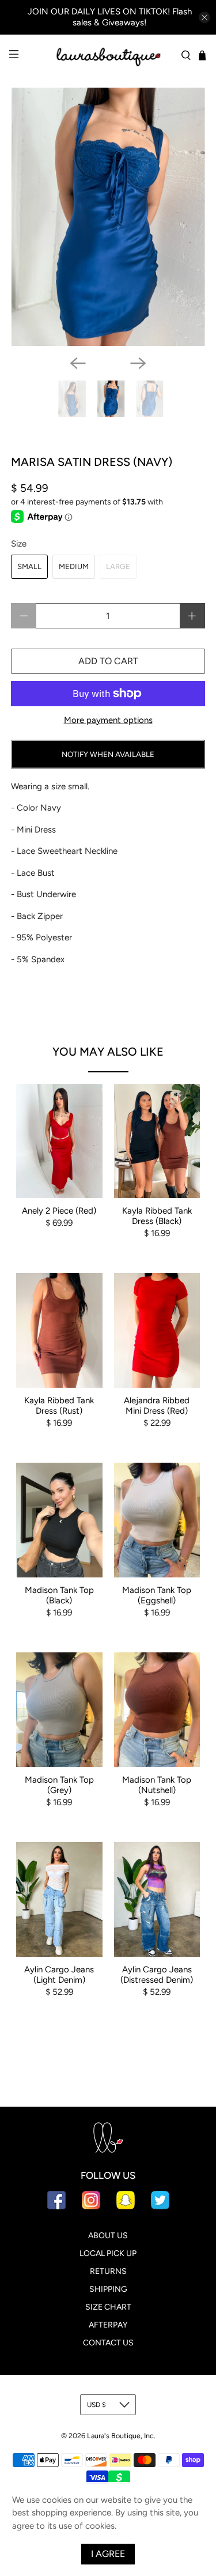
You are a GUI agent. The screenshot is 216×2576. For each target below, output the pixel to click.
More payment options (108, 720)
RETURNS (108, 2271)
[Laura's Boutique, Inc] (108, 55)
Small (29, 566)
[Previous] (78, 363)
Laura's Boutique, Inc (120, 2436)
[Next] (138, 363)
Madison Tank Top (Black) (59, 1595)
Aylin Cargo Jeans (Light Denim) (59, 1975)
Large (118, 566)
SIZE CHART (108, 2307)
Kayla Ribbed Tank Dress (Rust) (59, 1406)
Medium (74, 566)
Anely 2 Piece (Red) (59, 1211)
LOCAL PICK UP (108, 2253)
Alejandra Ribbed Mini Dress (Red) (157, 1406)
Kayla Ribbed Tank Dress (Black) (157, 1216)
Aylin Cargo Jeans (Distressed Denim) (157, 1975)
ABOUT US (108, 2236)
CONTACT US (108, 2343)
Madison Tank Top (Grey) (59, 1785)
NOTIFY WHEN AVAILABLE (108, 754)
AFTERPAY (108, 2325)
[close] (204, 17)
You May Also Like (108, 1052)
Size (19, 544)
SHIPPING (108, 2289)
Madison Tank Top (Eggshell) (157, 1595)
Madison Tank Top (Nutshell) (157, 1785)
